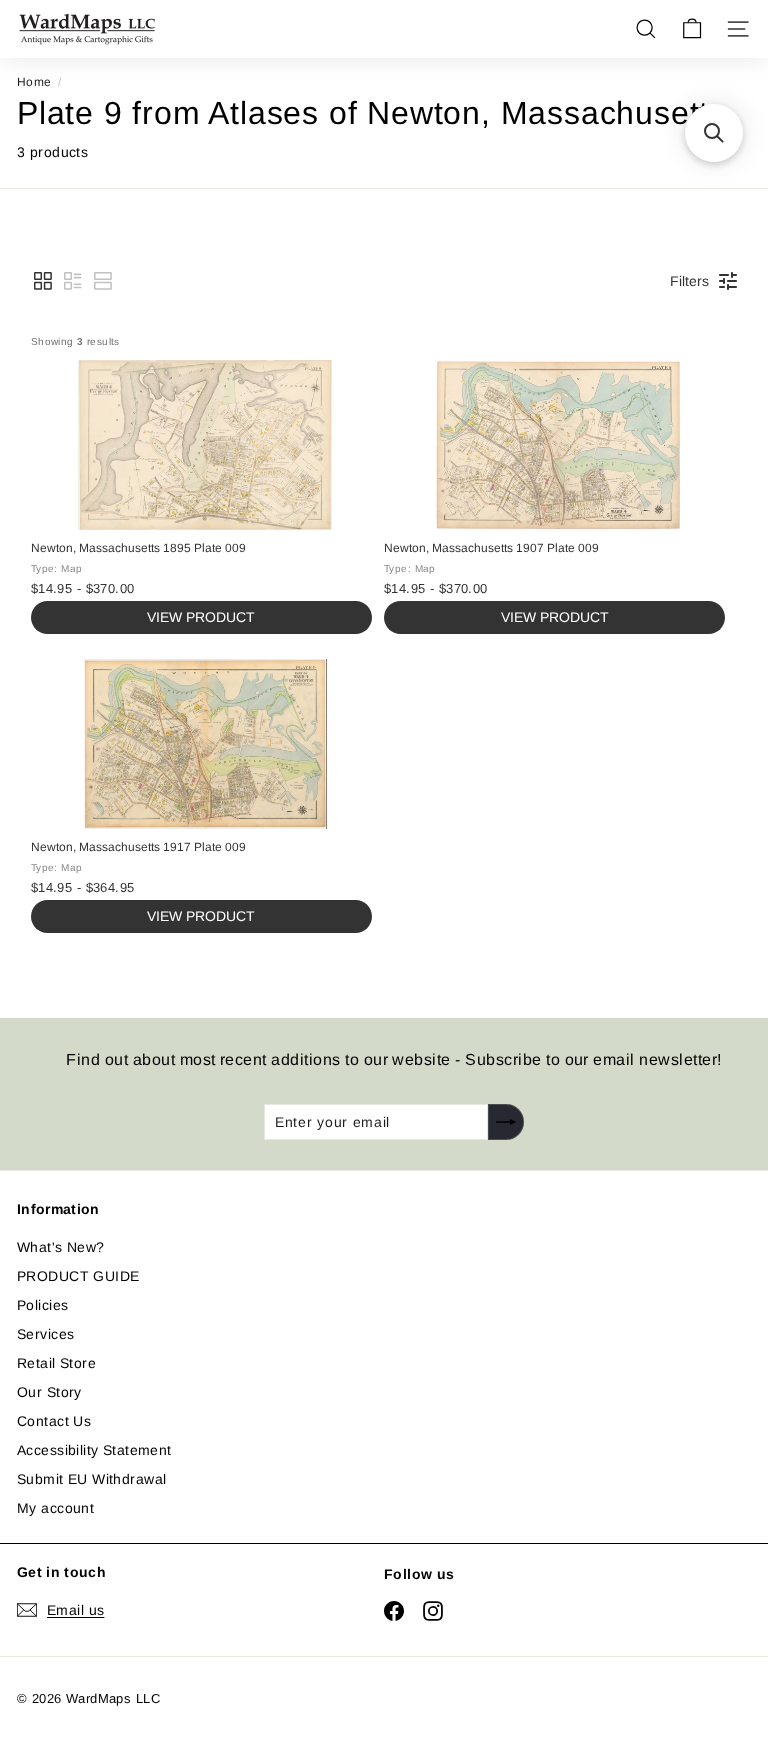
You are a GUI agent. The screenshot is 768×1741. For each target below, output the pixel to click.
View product (201, 617)
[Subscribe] (506, 1122)
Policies (42, 1305)
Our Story (49, 1392)
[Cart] (692, 29)
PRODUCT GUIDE (78, 1276)
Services (45, 1334)
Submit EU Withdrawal (91, 1479)
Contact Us (54, 1421)
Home (34, 82)
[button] (43, 281)
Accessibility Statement (94, 1450)
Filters (689, 281)
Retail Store (56, 1363)
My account (55, 1508)
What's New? (61, 1247)
